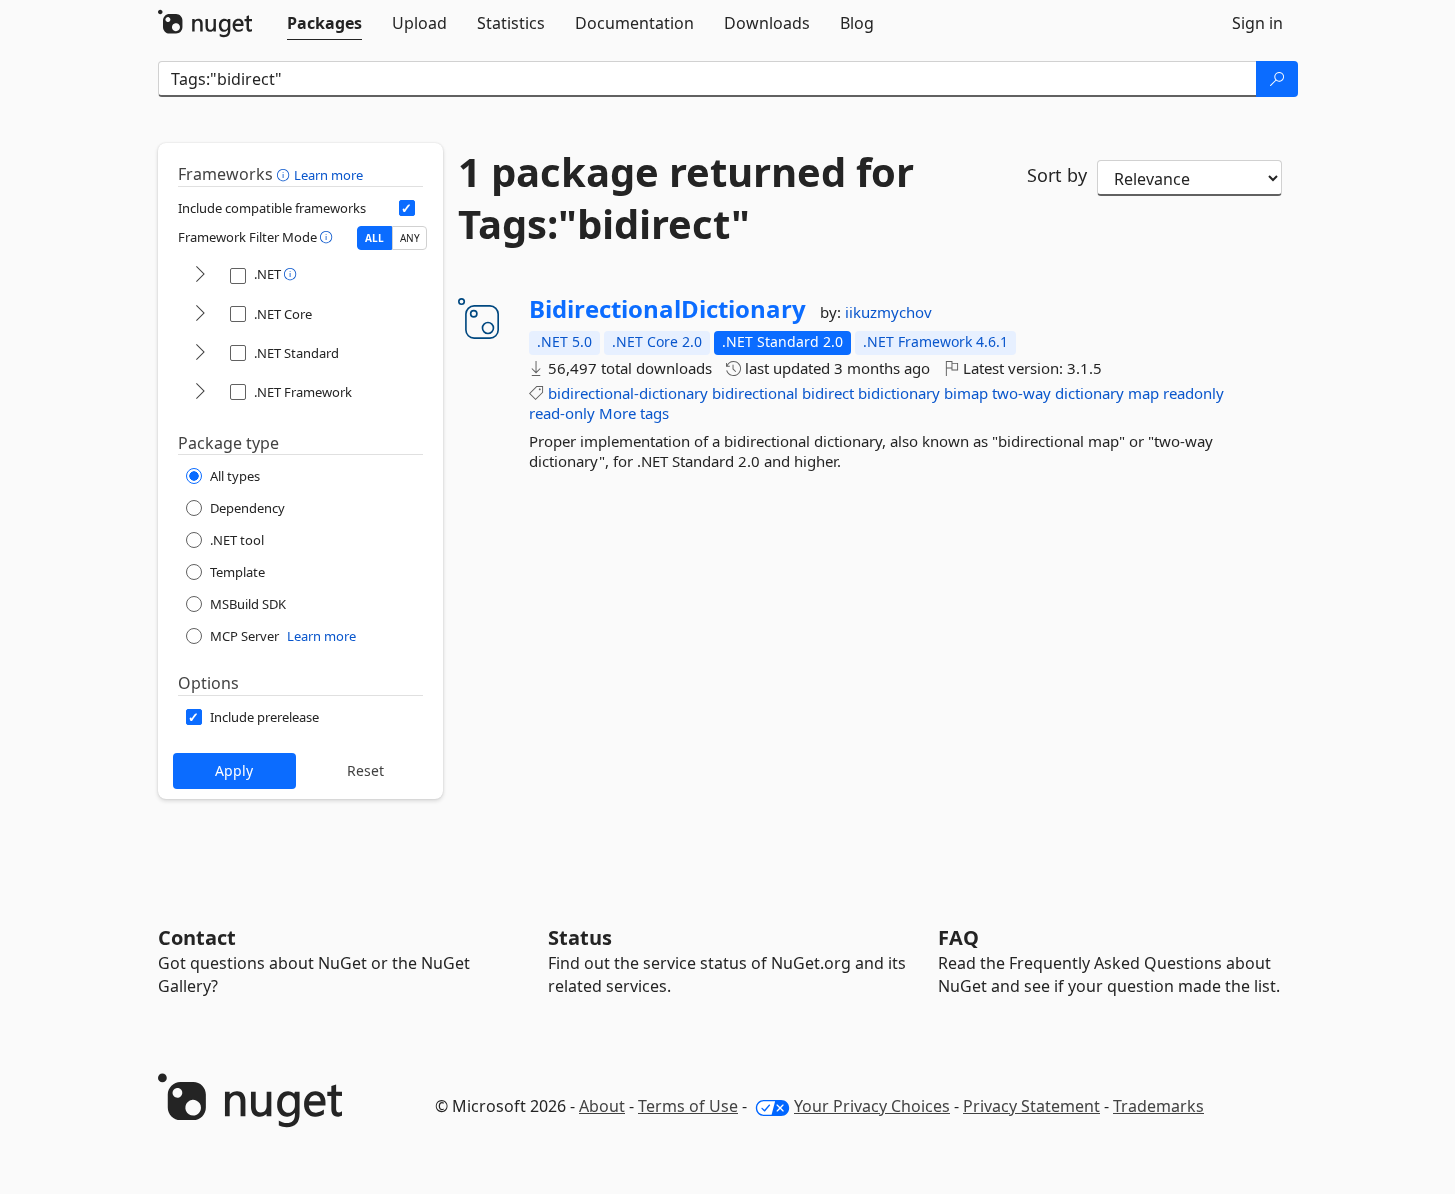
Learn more (328, 175)
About (602, 1106)
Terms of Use (688, 1106)
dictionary (1089, 393)
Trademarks (1158, 1106)
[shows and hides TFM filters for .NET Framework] (200, 392)
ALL (374, 238)
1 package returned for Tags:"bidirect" (686, 198)
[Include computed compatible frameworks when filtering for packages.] (407, 208)
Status (580, 937)
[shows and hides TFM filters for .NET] (200, 275)
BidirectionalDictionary (667, 309)
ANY (410, 238)
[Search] (1277, 79)
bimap (966, 393)
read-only (562, 413)
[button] (285, 174)
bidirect (828, 393)
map (1143, 393)
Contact (197, 937)
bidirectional (755, 393)
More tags (634, 413)
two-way (1021, 393)
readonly (1193, 393)
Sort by (1057, 175)
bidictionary (899, 393)
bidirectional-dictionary (628, 393)
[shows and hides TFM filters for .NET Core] (200, 314)
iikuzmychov (888, 312)
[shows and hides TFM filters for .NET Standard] (200, 353)
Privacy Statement (1031, 1106)
